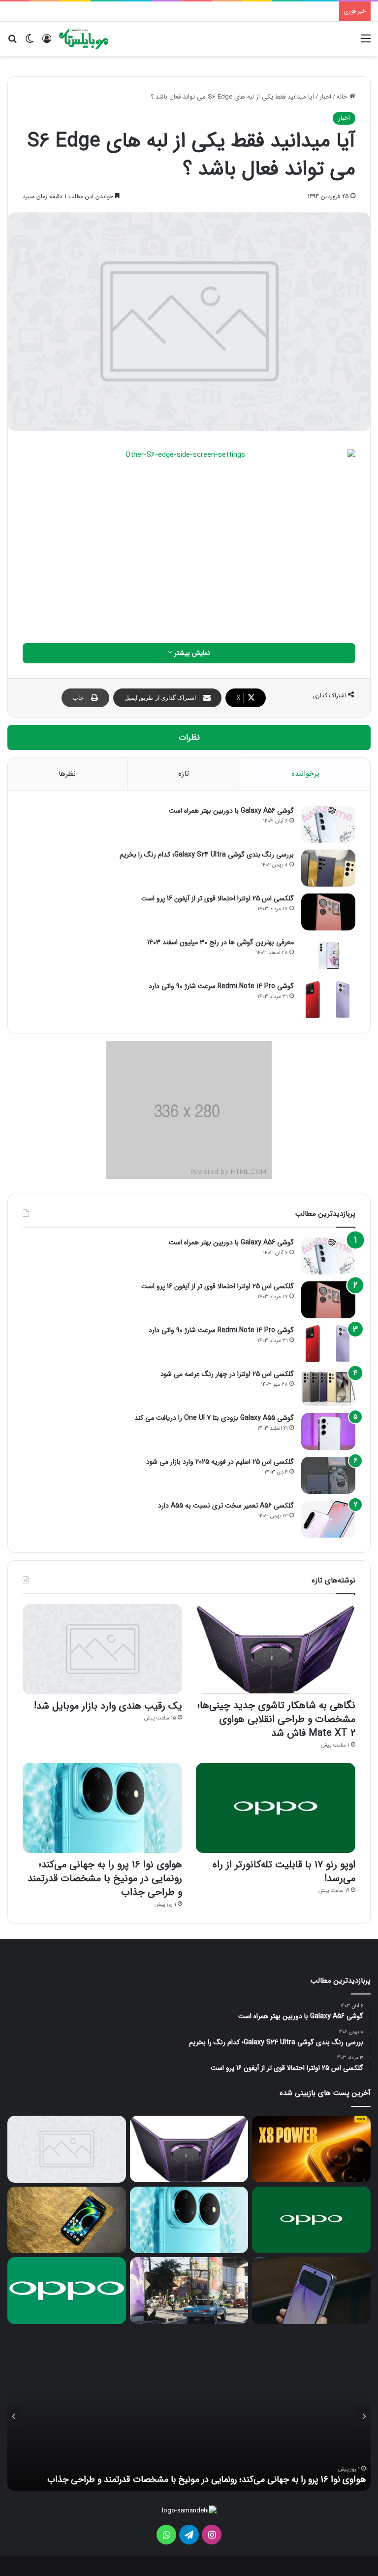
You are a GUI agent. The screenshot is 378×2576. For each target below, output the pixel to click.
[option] (189, 2417)
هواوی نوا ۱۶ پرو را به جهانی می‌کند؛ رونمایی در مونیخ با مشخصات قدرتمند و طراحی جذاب (105, 1878)
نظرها (67, 774)
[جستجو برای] (12, 43)
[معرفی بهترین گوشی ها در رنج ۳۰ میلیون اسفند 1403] (328, 956)
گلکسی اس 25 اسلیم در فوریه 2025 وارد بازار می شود (220, 1462)
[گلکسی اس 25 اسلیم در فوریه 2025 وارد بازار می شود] (328, 1475)
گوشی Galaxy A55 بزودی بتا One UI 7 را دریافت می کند (214, 1418)
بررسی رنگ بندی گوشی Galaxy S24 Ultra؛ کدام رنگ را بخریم (207, 855)
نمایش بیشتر (191, 653)
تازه (184, 774)
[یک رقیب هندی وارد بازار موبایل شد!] (102, 1649)
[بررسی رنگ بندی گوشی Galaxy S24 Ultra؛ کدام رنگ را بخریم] (328, 868)
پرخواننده (305, 774)
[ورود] (47, 43)
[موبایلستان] (84, 39)
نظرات (189, 738)
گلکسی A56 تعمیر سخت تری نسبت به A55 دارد (226, 1506)
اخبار (325, 97)
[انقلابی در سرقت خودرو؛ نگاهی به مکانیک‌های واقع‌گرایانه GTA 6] (189, 2291)
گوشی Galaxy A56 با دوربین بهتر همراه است (231, 811)
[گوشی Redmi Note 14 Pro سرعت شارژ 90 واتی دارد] (328, 1000)
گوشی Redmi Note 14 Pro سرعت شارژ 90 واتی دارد (221, 986)
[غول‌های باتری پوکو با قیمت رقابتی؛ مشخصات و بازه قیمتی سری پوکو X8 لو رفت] (311, 2149)
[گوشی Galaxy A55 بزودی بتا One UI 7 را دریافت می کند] (328, 1431)
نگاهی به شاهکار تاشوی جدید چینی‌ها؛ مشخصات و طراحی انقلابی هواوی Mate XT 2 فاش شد (276, 1719)
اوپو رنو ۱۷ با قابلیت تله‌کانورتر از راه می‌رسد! (284, 1872)
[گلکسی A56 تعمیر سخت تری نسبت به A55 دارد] (328, 1519)
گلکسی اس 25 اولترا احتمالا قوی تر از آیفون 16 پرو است (218, 898)
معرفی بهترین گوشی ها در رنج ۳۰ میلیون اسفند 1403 (220, 942)
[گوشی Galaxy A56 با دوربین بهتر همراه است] (328, 824)
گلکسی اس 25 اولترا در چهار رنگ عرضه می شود (227, 1374)
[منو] (366, 43)
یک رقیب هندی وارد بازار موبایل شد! (108, 1706)
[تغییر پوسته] (30, 43)
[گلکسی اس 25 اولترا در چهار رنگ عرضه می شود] (328, 1388)
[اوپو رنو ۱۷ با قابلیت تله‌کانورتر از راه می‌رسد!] (276, 1808)
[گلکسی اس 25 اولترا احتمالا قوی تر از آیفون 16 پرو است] (328, 912)
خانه (343, 97)
